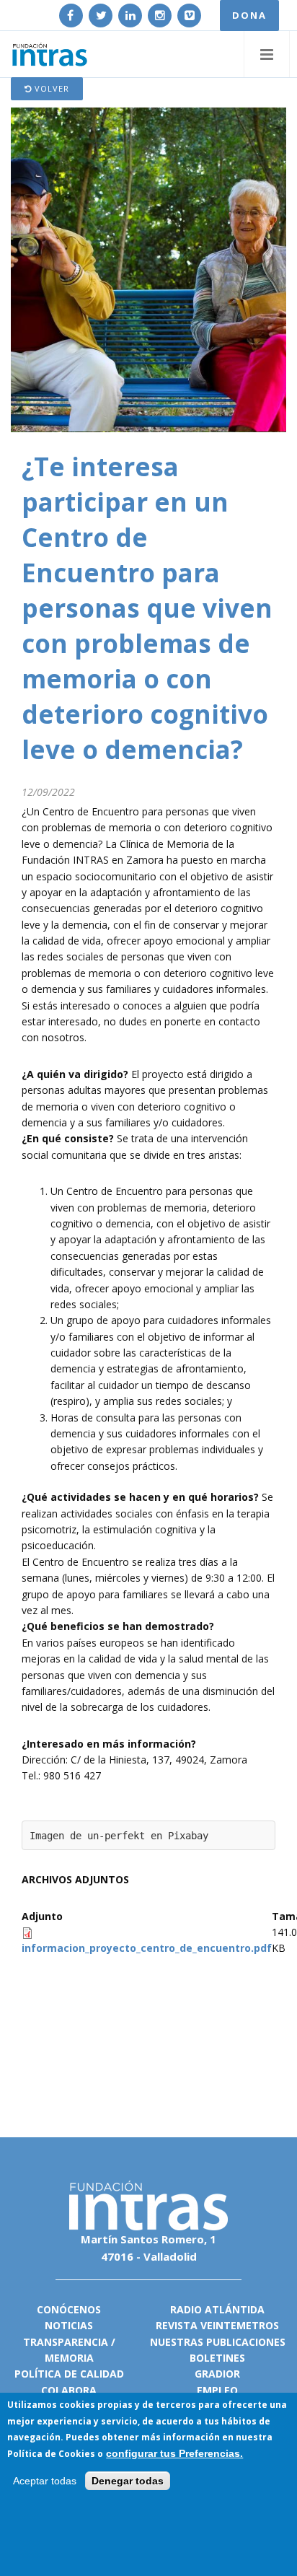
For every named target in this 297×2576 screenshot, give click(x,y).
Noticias (69, 2325)
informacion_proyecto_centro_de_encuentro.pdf (147, 1948)
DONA (249, 15)
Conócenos (69, 2309)
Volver (50, 88)
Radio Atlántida (217, 2309)
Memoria (69, 2358)
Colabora (69, 2390)
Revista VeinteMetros (217, 2325)
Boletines (217, 2358)
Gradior (217, 2374)
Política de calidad (69, 2374)
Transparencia (66, 2342)
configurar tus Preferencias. (174, 2453)
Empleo (217, 2390)
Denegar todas (128, 2481)
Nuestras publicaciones (218, 2342)
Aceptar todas (45, 2481)
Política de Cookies (51, 2454)
